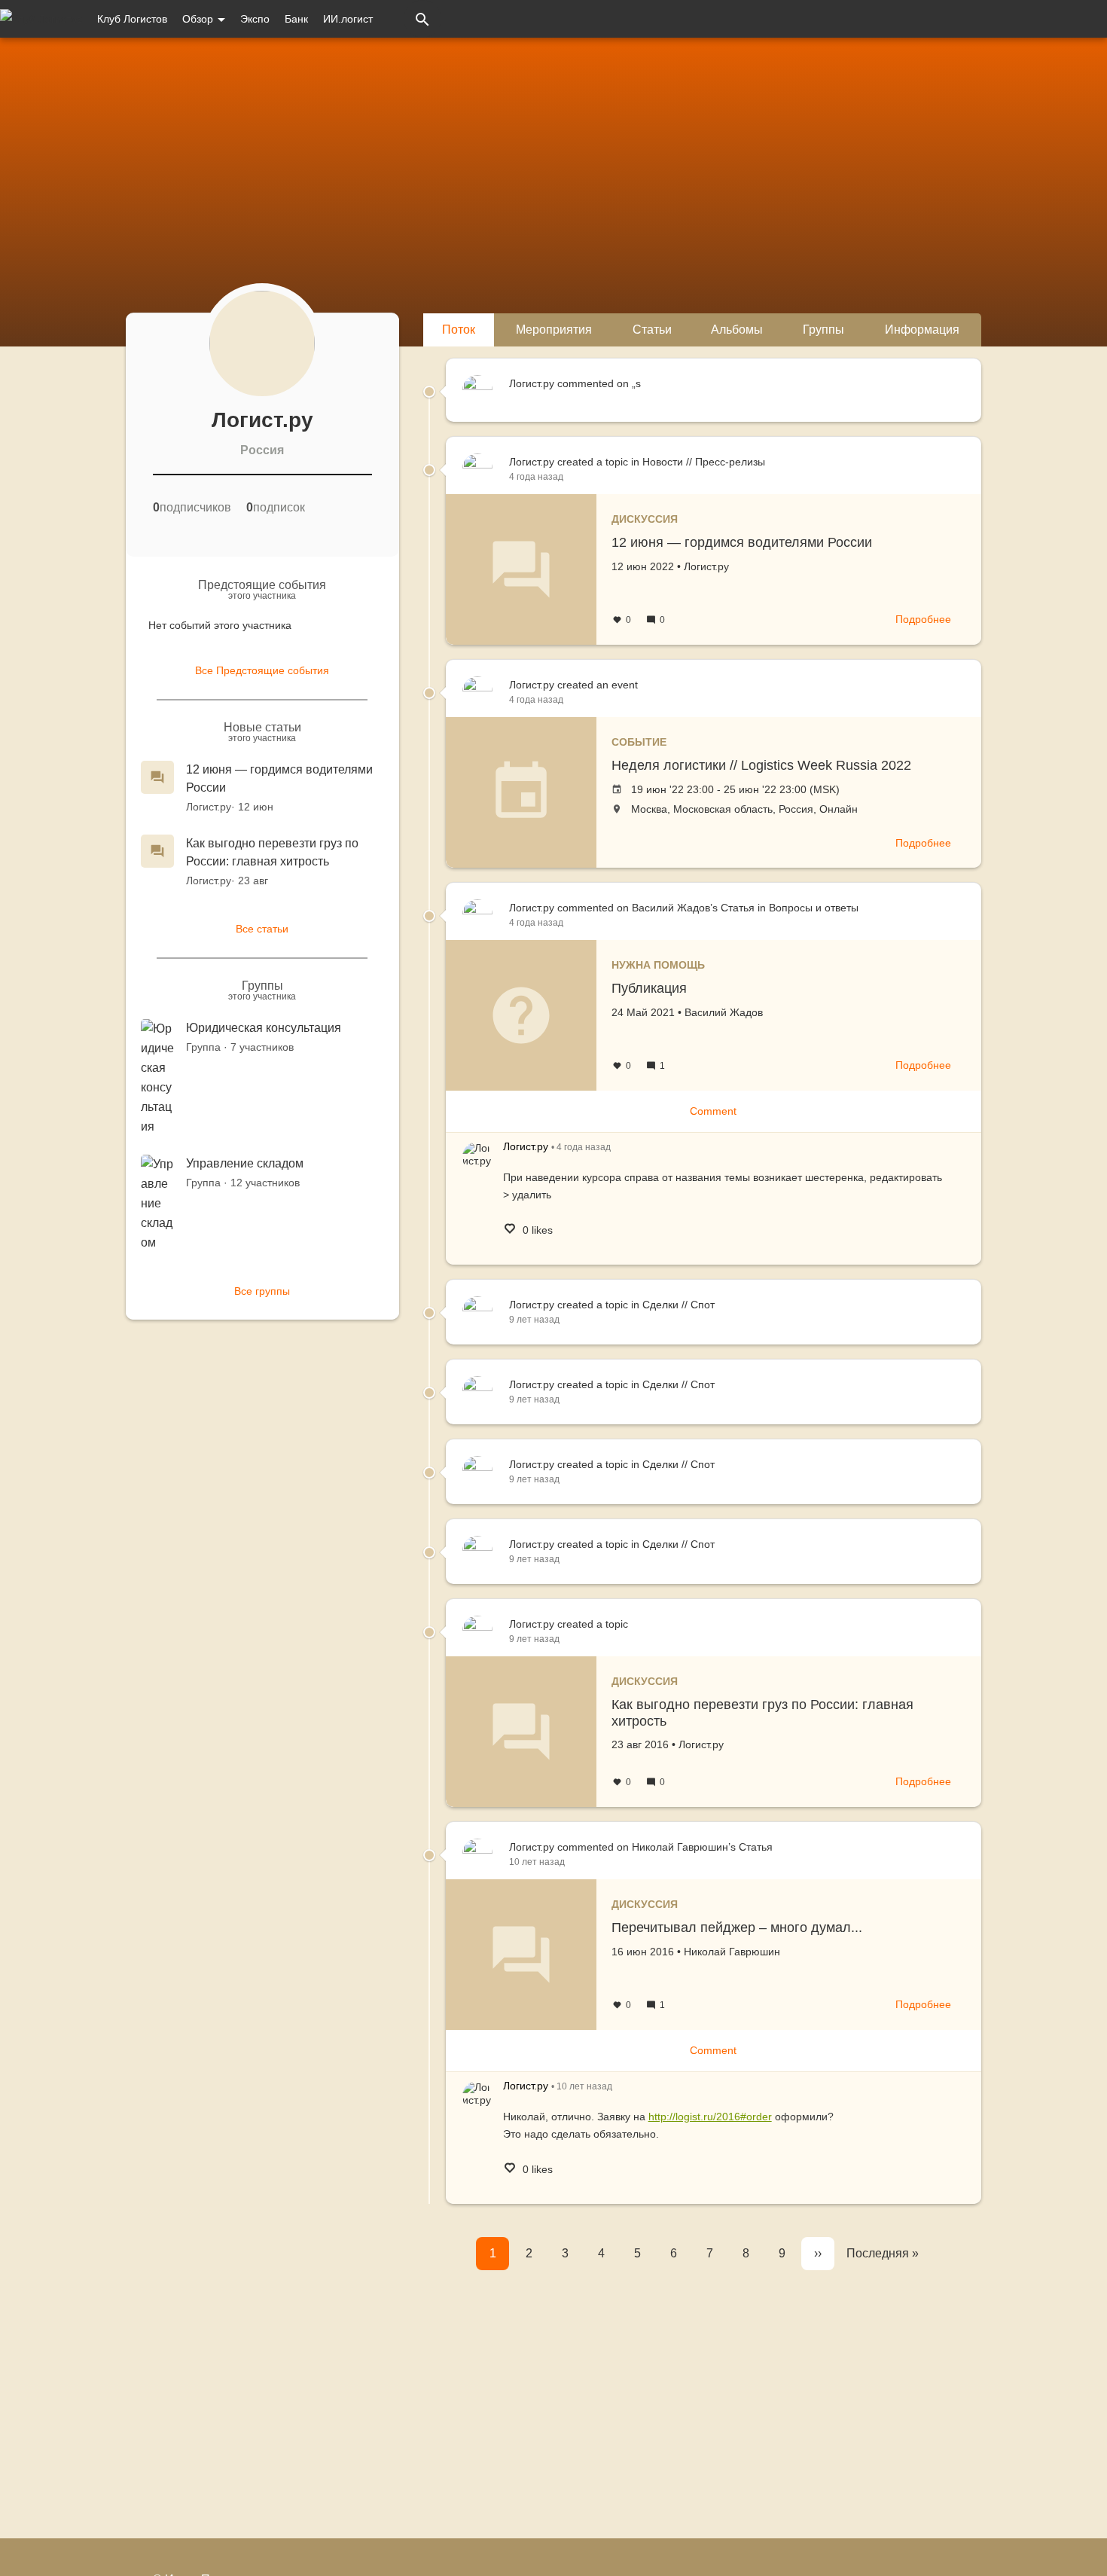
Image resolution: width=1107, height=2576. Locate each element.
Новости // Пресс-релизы (704, 462)
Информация (922, 330)
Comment (713, 1111)
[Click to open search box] (422, 19)
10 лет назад (537, 1862)
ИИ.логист (348, 19)
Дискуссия (645, 519)
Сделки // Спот (679, 1305)
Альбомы (737, 330)
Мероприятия (554, 330)
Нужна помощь (658, 965)
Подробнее (923, 619)
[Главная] (41, 19)
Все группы (262, 1291)
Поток (459, 330)
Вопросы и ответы (814, 908)
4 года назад (536, 477)
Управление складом (245, 1163)
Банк (296, 19)
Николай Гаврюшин (732, 1952)
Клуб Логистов (132, 19)
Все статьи (262, 929)
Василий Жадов (724, 1012)
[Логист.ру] (477, 1157)
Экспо (255, 19)
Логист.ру (209, 807)
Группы (823, 330)
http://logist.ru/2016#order (710, 2117)
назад (584, 1147)
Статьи (652, 330)
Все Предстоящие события (262, 670)
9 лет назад (534, 1320)
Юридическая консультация (264, 1028)
